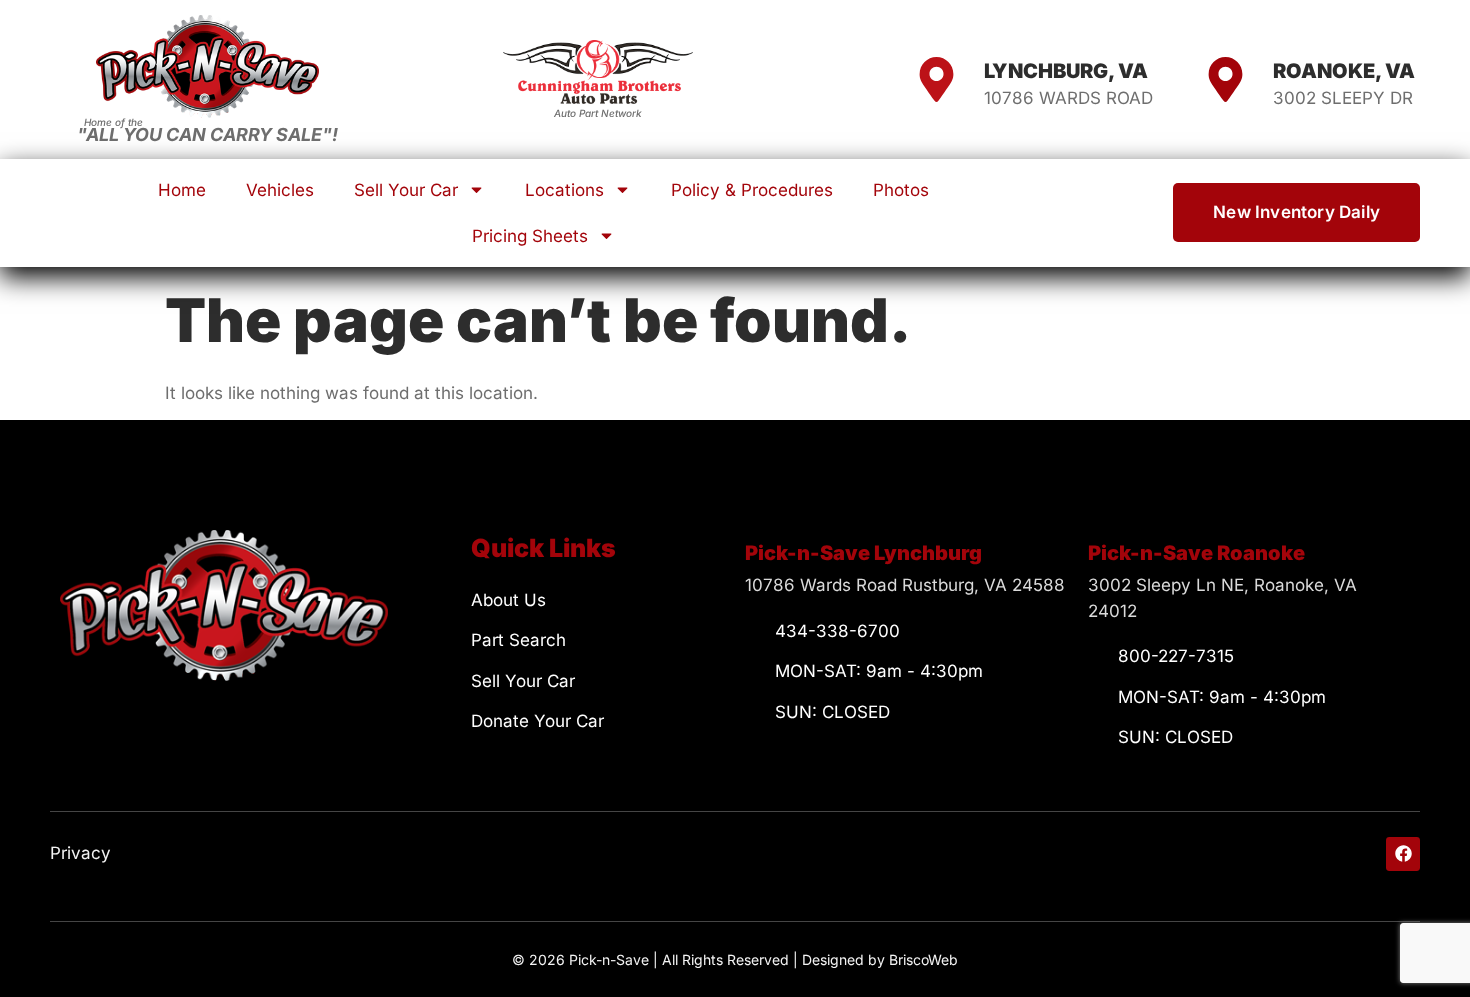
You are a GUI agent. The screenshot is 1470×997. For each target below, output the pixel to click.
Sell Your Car (406, 190)
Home (182, 190)
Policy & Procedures (752, 190)
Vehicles (280, 190)
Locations (564, 190)
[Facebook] (1403, 854)
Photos (901, 190)
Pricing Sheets (530, 236)
